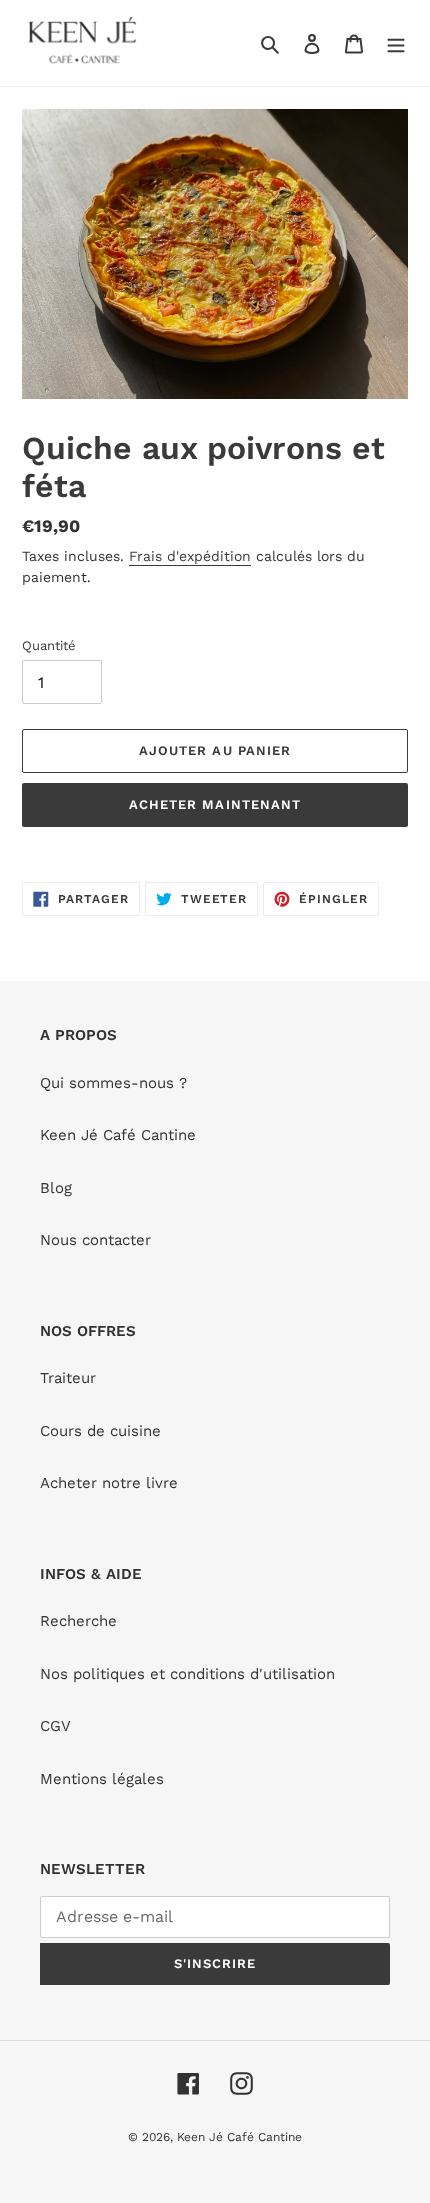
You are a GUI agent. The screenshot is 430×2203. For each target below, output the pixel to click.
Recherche (78, 1621)
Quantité (49, 645)
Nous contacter (95, 1240)
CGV (55, 1726)
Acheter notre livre (109, 1483)
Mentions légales (102, 1779)
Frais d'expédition (190, 556)
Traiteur (68, 1378)
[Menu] (396, 43)
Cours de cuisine (100, 1431)
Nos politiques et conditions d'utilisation (187, 1674)
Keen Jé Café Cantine (118, 1135)
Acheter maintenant (215, 804)
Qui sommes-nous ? (113, 1083)
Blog (56, 1188)
